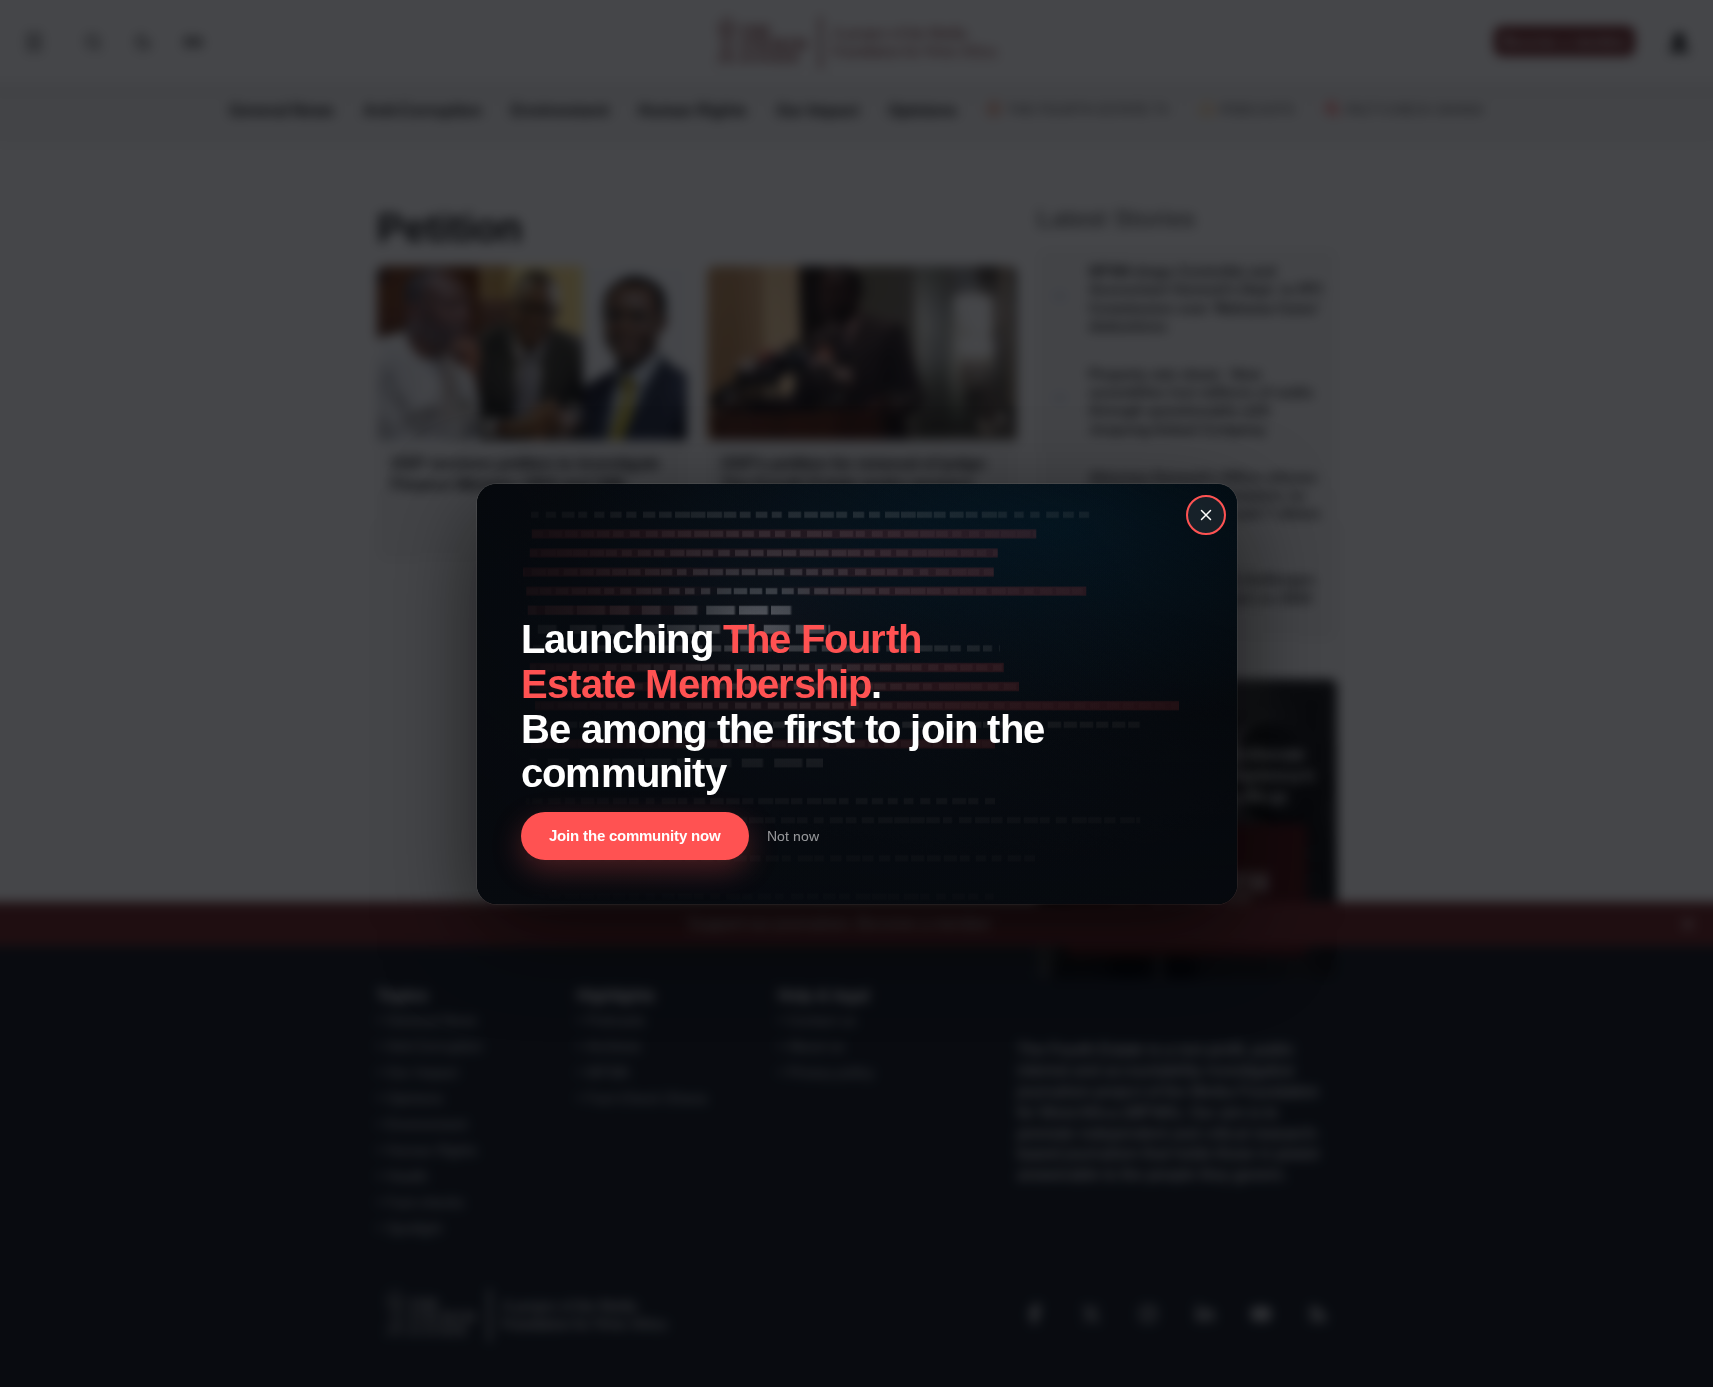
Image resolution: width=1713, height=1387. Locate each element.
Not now (793, 835)
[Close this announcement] (1206, 515)
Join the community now (635, 835)
